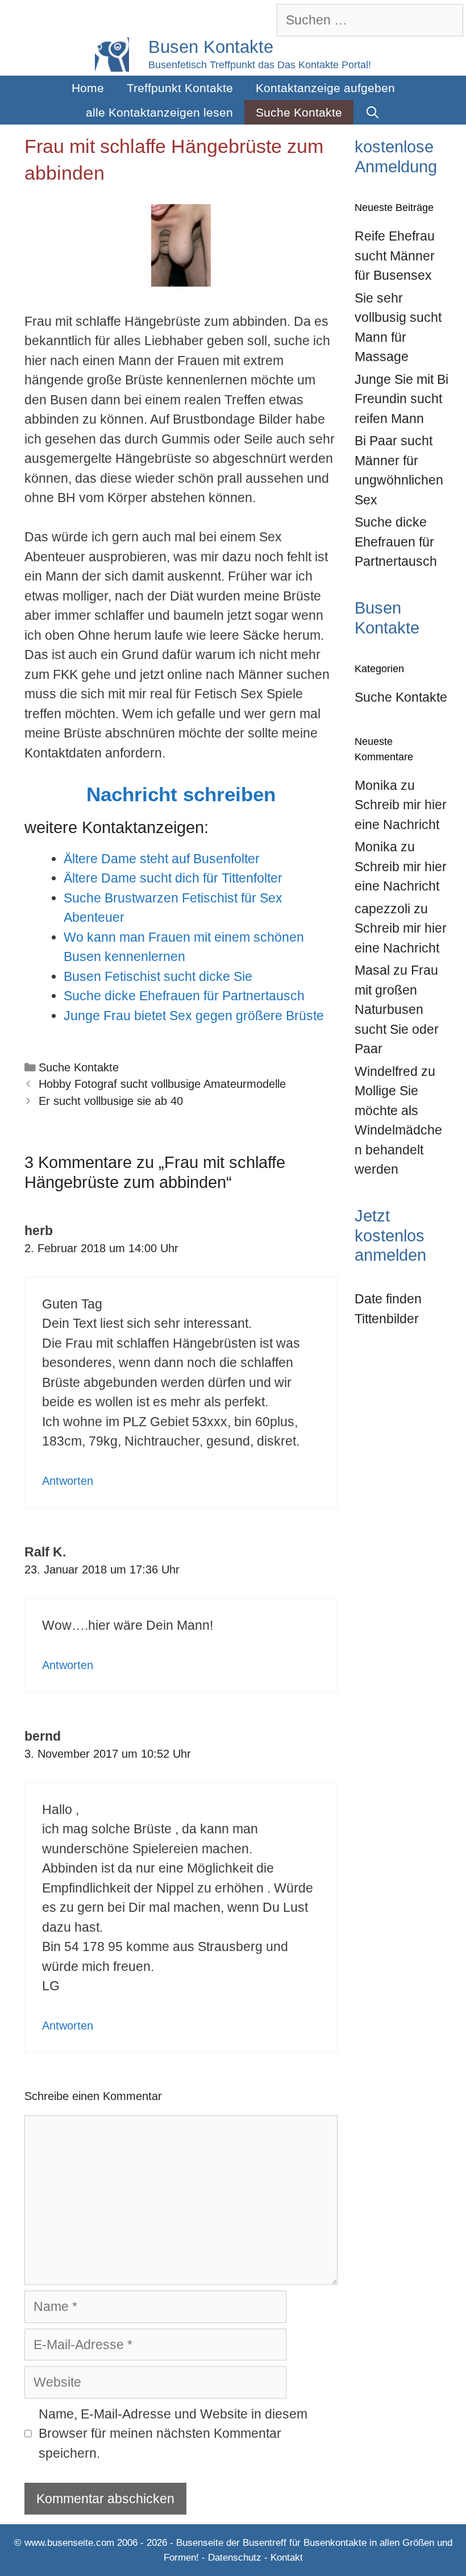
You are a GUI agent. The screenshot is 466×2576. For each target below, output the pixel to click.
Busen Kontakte (211, 47)
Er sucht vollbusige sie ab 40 (111, 1101)
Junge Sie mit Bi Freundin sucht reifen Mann (401, 399)
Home (88, 88)
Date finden (388, 1299)
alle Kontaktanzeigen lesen (159, 112)
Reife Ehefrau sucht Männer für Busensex (395, 256)
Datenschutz (235, 2558)
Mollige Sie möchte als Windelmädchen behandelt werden (398, 1130)
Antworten (68, 1481)
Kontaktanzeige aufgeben (325, 88)
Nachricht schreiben (181, 794)
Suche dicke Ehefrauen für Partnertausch (396, 542)
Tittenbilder (387, 1319)
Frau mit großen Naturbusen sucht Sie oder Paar (397, 1009)
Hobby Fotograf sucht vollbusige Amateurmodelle (162, 1084)
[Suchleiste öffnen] (373, 112)
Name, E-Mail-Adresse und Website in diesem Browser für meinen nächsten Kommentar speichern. (173, 2434)
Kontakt (287, 2558)
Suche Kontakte (299, 112)
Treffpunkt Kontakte (180, 88)
